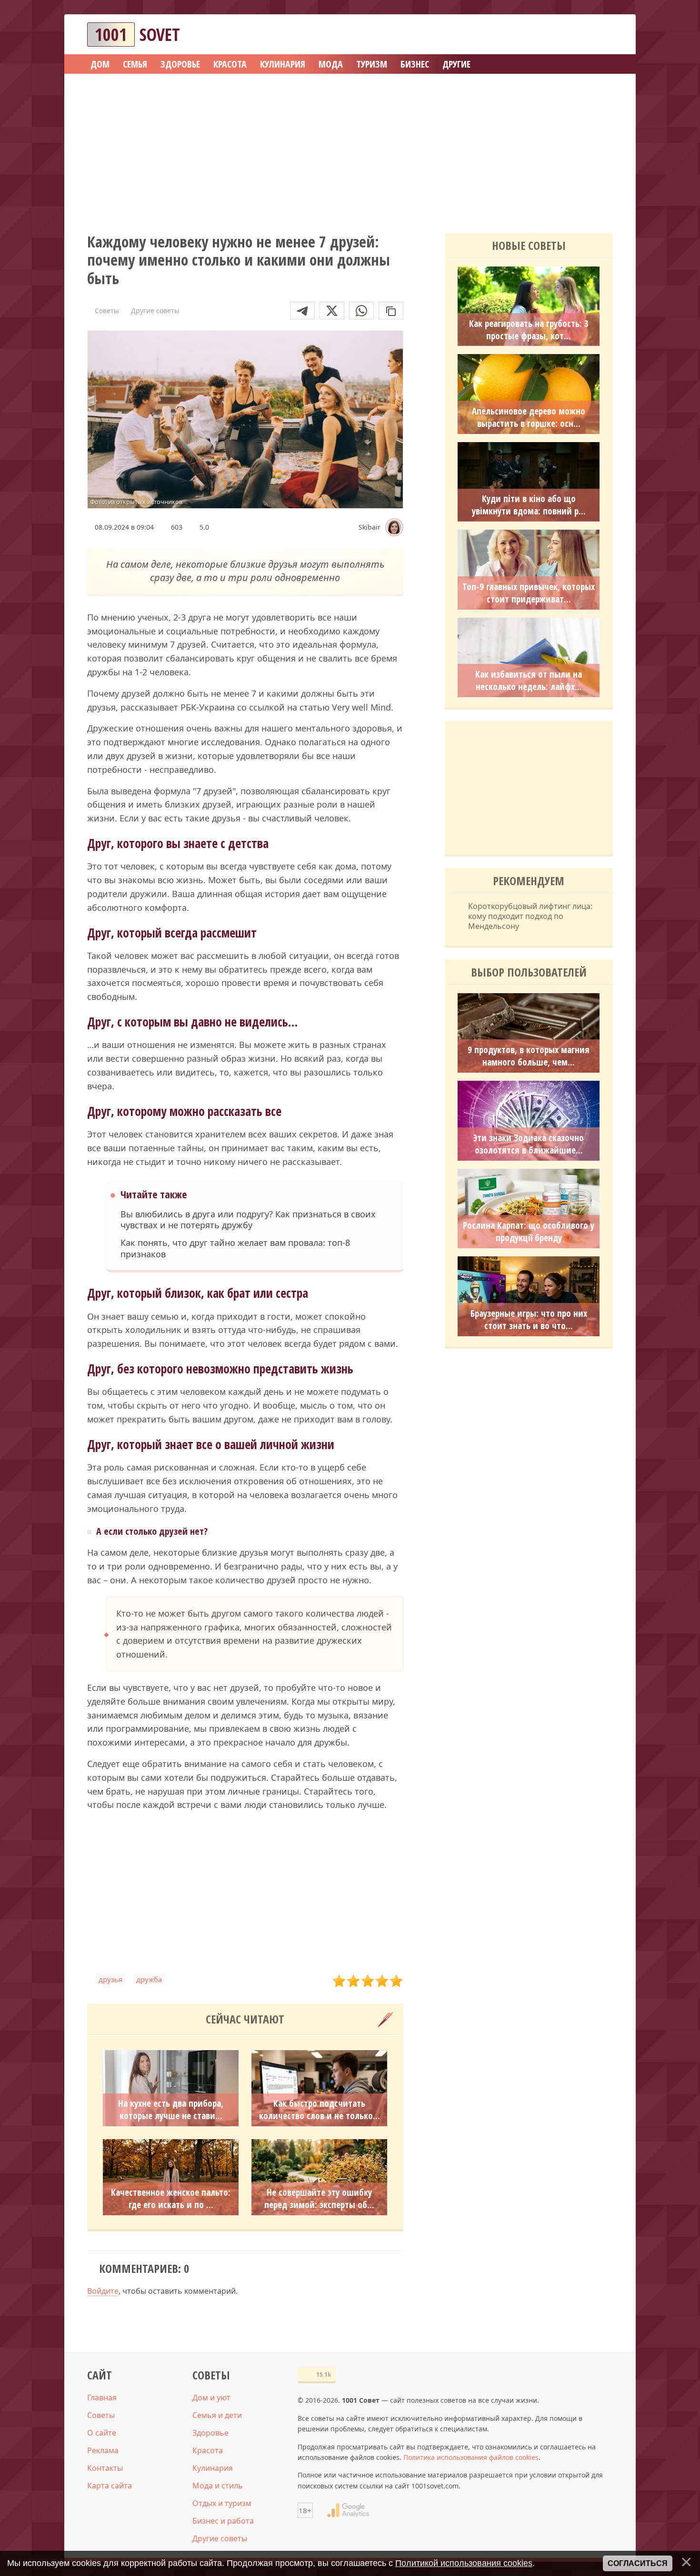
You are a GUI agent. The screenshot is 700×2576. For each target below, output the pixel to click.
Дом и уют (211, 2398)
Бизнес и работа (223, 2521)
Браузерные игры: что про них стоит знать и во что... (529, 1320)
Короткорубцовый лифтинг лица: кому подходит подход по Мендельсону (530, 916)
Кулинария (213, 2468)
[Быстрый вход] (600, 35)
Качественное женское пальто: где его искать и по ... (171, 2199)
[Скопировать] (391, 311)
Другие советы (220, 2538)
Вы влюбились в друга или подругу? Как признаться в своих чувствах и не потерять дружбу (248, 1220)
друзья (110, 1979)
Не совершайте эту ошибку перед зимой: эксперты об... (319, 2199)
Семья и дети (217, 2415)
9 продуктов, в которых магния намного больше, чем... (529, 1056)
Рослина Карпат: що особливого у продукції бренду (529, 1232)
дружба (149, 1979)
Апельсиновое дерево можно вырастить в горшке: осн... (529, 417)
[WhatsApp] (361, 311)
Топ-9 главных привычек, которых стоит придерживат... (529, 593)
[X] (332, 311)
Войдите (103, 2291)
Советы (101, 2415)
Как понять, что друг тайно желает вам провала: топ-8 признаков (235, 1248)
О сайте (102, 2433)
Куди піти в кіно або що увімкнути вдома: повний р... (529, 505)
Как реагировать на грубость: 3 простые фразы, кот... (529, 330)
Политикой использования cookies (464, 2563)
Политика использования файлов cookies (471, 2457)
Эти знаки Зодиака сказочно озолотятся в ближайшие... (529, 1144)
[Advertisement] (350, 150)
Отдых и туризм (222, 2503)
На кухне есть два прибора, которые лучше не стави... (171, 2110)
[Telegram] (302, 311)
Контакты (105, 2468)
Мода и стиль (218, 2486)
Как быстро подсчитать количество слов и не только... (320, 2110)
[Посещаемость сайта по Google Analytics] (348, 2510)
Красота (208, 2450)
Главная (102, 2398)
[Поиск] (571, 35)
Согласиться (638, 2563)
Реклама (103, 2450)
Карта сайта (110, 2486)
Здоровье (210, 2433)
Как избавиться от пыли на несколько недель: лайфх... (529, 681)
